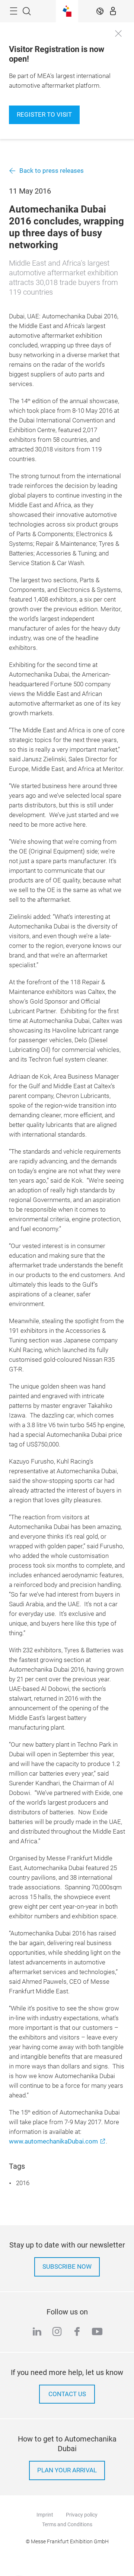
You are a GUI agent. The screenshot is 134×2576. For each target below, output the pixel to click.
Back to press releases (52, 171)
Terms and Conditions (67, 2524)
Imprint (45, 2515)
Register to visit (44, 115)
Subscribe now (67, 2267)
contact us (67, 2394)
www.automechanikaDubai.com (53, 2141)
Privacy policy (82, 2515)
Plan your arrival (67, 2470)
